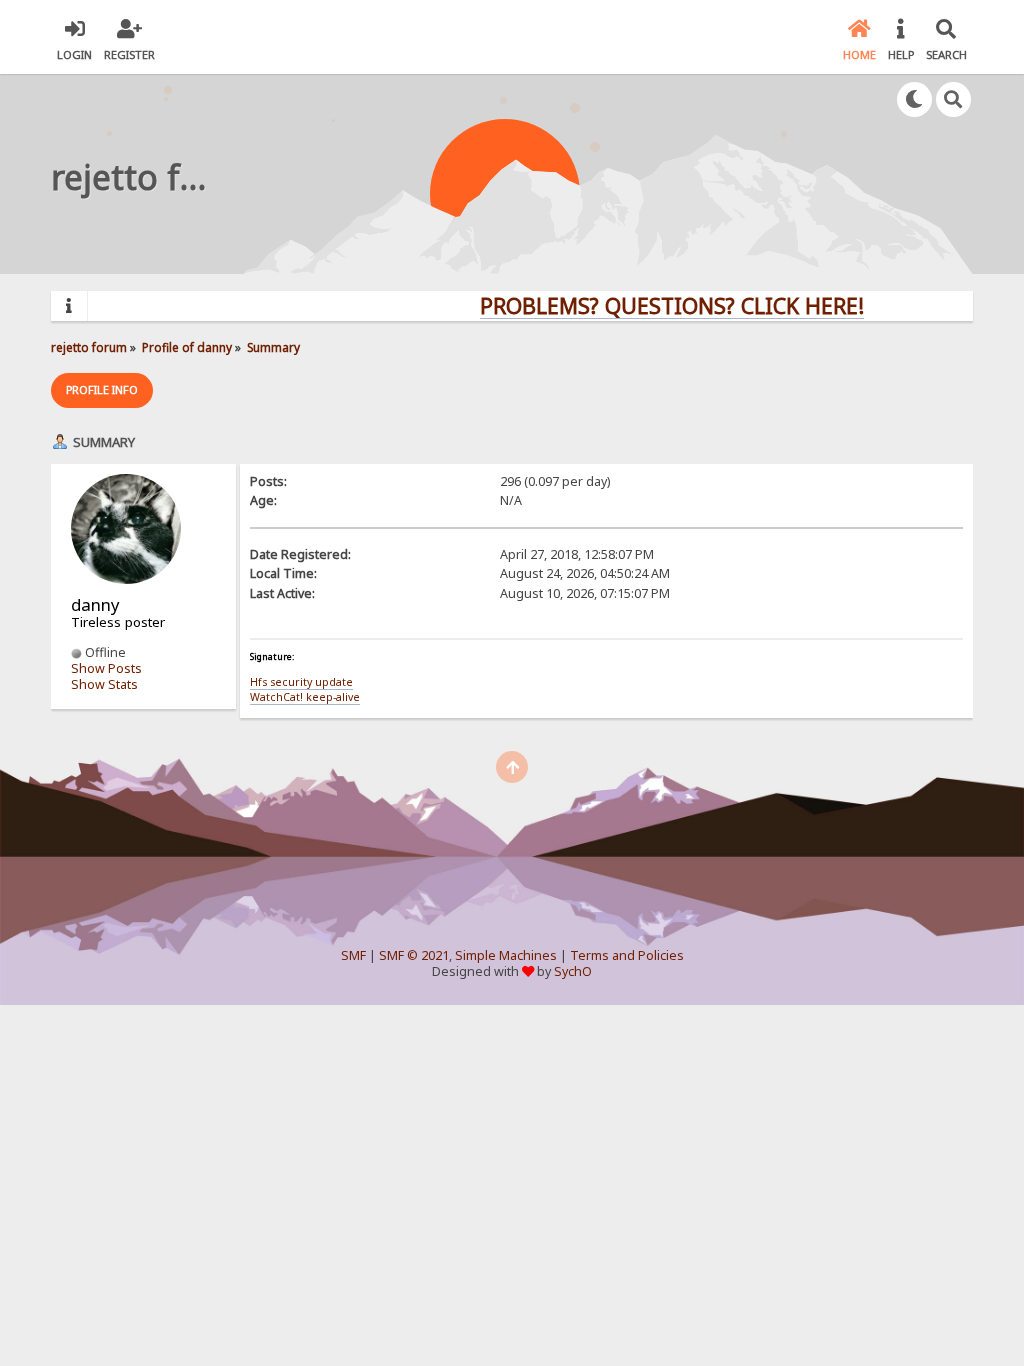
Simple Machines (506, 955)
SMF (353, 955)
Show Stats (104, 684)
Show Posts (106, 668)
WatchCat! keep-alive (305, 697)
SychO (573, 971)
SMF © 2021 (414, 955)
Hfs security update (301, 682)
